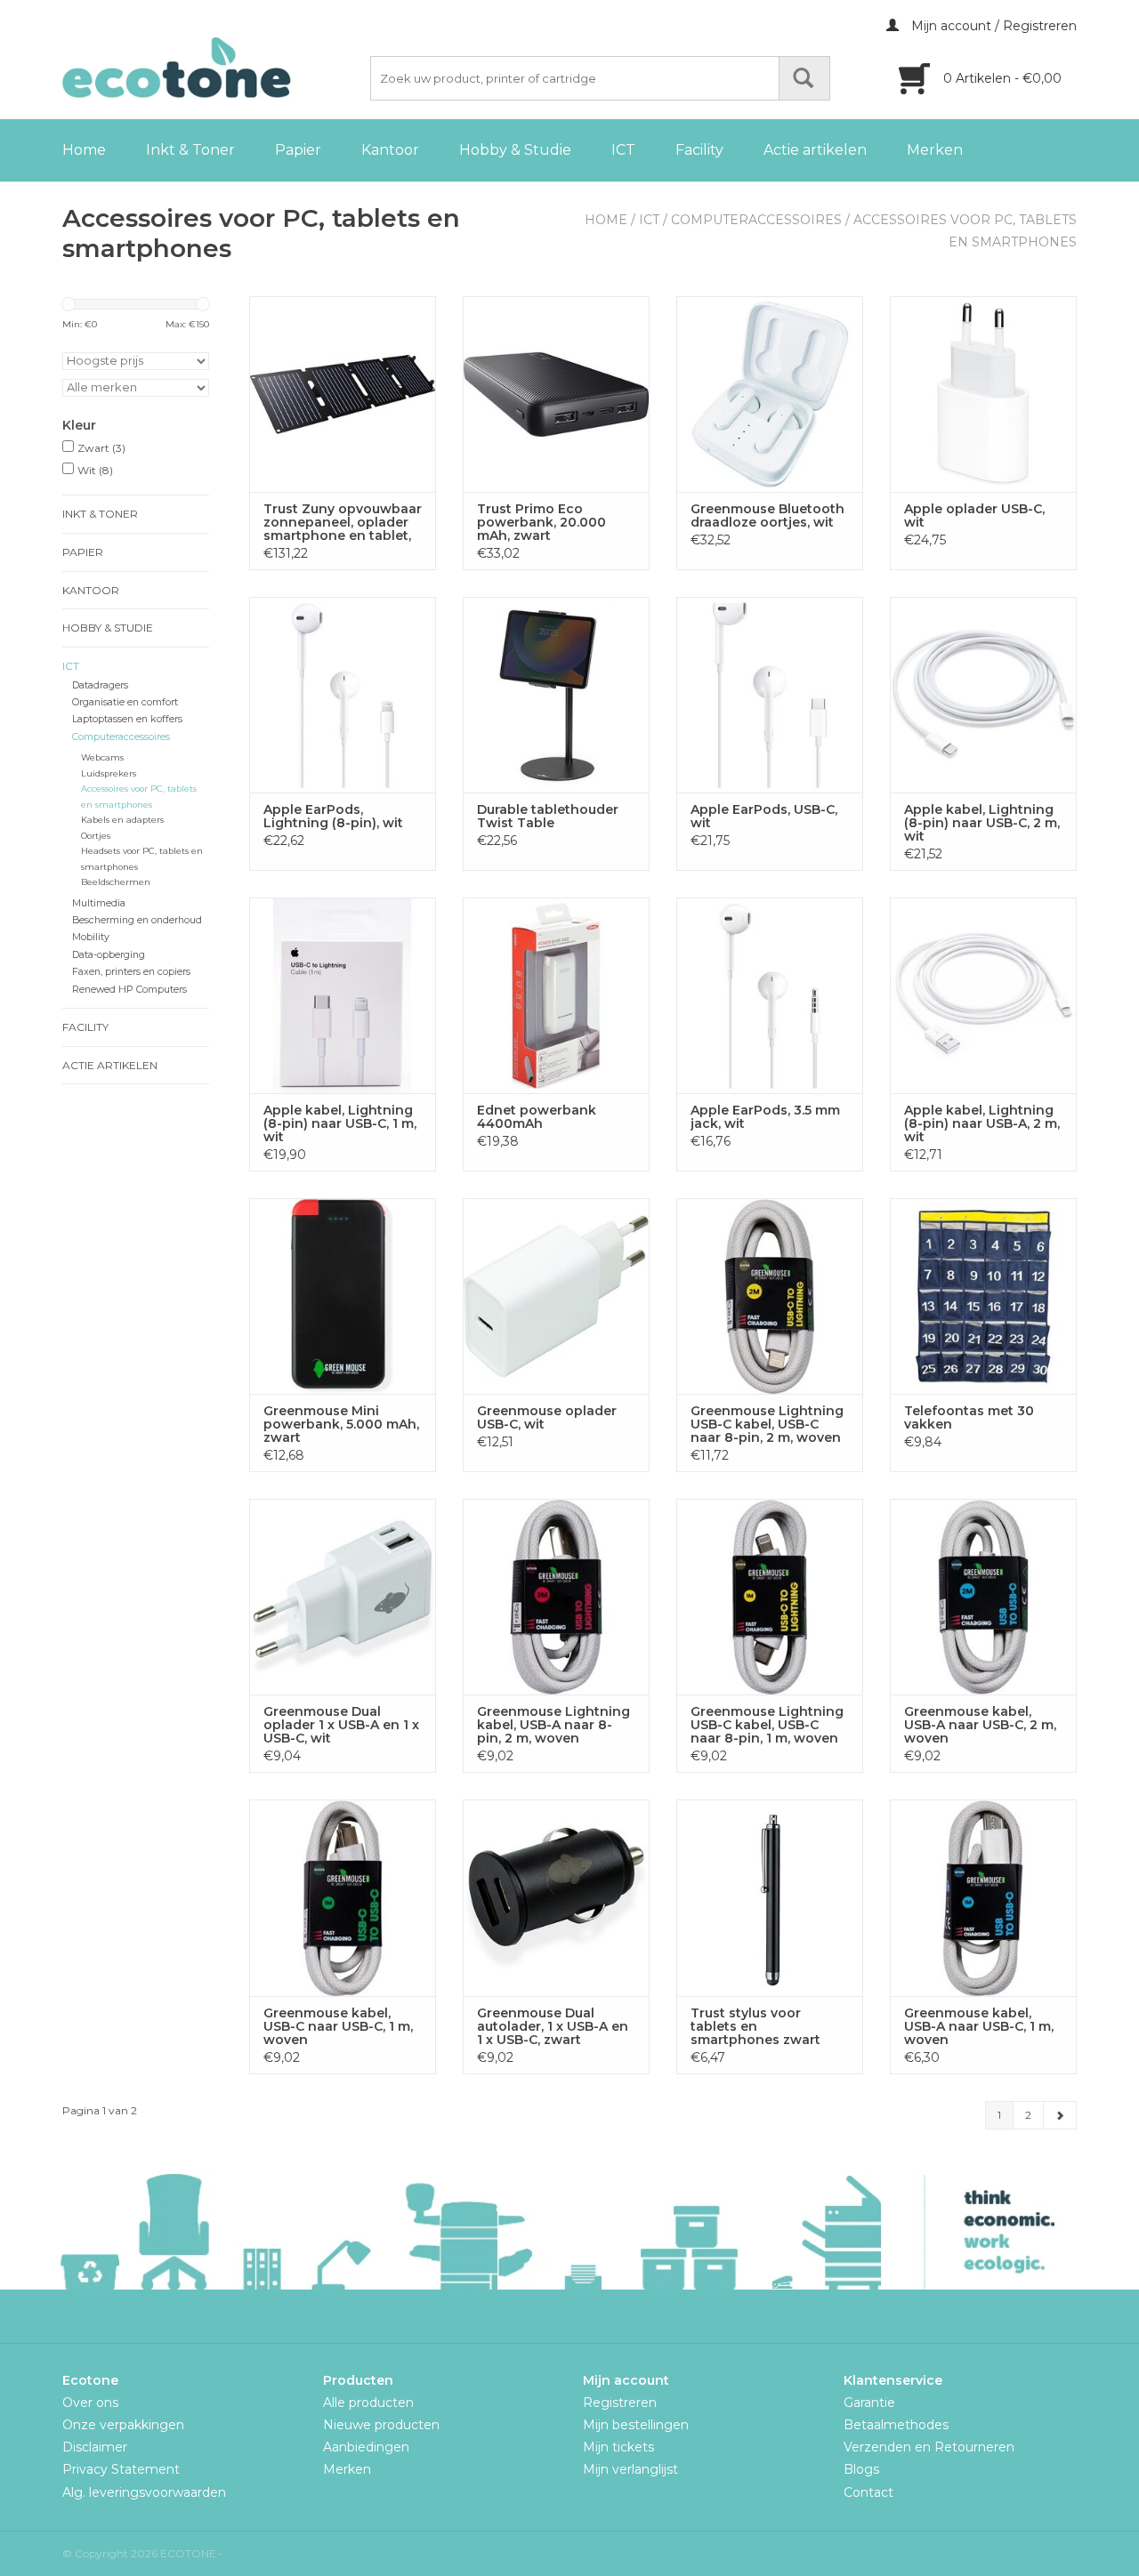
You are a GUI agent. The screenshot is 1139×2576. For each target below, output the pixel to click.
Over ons (90, 2403)
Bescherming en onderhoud (137, 920)
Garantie (869, 2403)
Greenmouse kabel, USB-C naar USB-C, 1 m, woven (338, 2027)
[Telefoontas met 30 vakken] (983, 1296)
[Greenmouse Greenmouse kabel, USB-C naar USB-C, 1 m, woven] (343, 1897)
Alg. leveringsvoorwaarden (144, 2492)
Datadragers (100, 685)
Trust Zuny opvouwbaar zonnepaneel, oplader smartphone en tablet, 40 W (343, 523)
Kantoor (390, 150)
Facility (699, 150)
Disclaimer (95, 2447)
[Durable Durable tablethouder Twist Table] (556, 695)
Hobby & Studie (515, 150)
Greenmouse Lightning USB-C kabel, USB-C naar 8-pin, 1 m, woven (767, 1725)
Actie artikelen (815, 150)
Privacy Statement (121, 2469)
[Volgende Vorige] (1060, 2115)
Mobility (91, 937)
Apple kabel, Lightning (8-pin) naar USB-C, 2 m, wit (982, 823)
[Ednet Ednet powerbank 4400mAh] (556, 995)
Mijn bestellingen (636, 2425)
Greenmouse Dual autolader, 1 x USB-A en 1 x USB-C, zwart (553, 2027)
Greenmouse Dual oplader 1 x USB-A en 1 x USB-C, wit (341, 1725)
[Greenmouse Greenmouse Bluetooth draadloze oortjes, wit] (770, 394)
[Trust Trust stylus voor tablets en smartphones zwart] (770, 1897)
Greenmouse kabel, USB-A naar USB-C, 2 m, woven (980, 1725)
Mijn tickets (618, 2447)
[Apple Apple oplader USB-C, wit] (983, 394)
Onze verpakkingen (123, 2425)
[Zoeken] (804, 78)
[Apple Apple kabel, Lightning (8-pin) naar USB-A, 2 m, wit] (983, 995)
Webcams (102, 757)
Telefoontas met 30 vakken (969, 1418)
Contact (868, 2492)
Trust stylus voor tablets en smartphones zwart (755, 2027)
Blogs (861, 2469)
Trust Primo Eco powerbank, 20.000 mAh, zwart (541, 523)
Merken (935, 150)
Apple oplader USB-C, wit (974, 516)
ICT (623, 150)
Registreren (620, 2403)
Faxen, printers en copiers (131, 972)
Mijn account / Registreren (992, 26)
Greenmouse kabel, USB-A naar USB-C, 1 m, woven (979, 2027)
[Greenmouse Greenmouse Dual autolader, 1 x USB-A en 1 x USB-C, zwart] (556, 1897)
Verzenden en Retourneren (929, 2447)
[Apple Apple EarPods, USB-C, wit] (770, 695)
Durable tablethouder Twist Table (548, 817)
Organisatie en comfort (125, 702)
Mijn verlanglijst (630, 2469)
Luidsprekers (109, 773)
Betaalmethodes (896, 2425)
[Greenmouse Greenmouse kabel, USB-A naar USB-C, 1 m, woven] (983, 1897)
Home (84, 150)
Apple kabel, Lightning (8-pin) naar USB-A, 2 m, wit (982, 1124)
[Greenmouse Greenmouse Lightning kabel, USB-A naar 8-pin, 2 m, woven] (556, 1597)
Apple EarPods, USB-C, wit (764, 817)
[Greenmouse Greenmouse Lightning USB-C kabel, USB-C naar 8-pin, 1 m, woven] (770, 1597)
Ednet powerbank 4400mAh (537, 1117)
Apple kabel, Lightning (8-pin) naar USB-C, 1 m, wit (340, 1124)
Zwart (101, 448)
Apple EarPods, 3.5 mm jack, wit (765, 1117)
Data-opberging (109, 955)
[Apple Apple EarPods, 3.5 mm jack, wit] (770, 995)
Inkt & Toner (190, 150)
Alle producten (368, 2403)
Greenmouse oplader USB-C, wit (547, 1418)
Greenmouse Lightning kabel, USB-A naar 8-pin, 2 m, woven (553, 1725)
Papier (298, 150)
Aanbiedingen (366, 2447)
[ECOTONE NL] (214, 68)
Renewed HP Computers (129, 990)
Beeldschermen (116, 882)
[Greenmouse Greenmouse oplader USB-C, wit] (556, 1296)
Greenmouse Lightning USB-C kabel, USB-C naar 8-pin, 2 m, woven (767, 1425)
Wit (95, 470)
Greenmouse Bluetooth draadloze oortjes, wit (767, 516)
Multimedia (99, 903)
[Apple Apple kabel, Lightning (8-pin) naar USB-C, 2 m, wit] (983, 695)
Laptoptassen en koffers (127, 719)
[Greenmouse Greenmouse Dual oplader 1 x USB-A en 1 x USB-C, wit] (343, 1597)
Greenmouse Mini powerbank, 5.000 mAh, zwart (341, 1425)
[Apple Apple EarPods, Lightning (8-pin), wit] (343, 695)
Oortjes (96, 836)
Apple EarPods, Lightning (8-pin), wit (333, 817)
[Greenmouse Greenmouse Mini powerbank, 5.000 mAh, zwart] (343, 1296)
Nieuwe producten (381, 2425)
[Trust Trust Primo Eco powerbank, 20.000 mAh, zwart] (556, 394)
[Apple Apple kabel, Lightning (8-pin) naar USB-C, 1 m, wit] (343, 995)
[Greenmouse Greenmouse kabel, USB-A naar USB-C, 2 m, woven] (983, 1597)
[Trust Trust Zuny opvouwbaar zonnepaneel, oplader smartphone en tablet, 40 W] (343, 394)
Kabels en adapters (122, 820)
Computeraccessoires (756, 220)
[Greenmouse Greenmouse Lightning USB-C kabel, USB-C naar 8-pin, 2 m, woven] (770, 1296)
